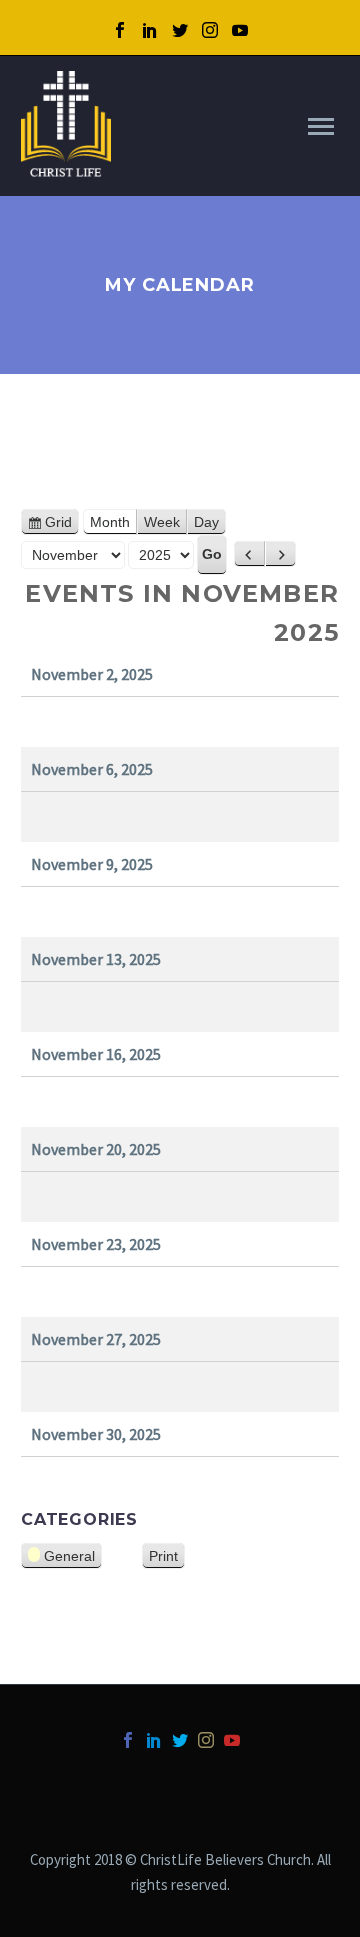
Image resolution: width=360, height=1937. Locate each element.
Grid (62, 524)
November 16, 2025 (96, 1054)
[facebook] (120, 30)
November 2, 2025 (92, 674)
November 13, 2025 (96, 959)
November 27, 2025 (96, 1339)
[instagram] (210, 30)
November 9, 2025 (92, 864)
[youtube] (240, 30)
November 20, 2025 (96, 1149)
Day (206, 522)
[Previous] (249, 554)
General (69, 1556)
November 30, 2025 (96, 1434)
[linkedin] (150, 30)
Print (167, 1557)
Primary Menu (321, 127)
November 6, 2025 (92, 769)
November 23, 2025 (96, 1244)
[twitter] (180, 30)
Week (162, 522)
